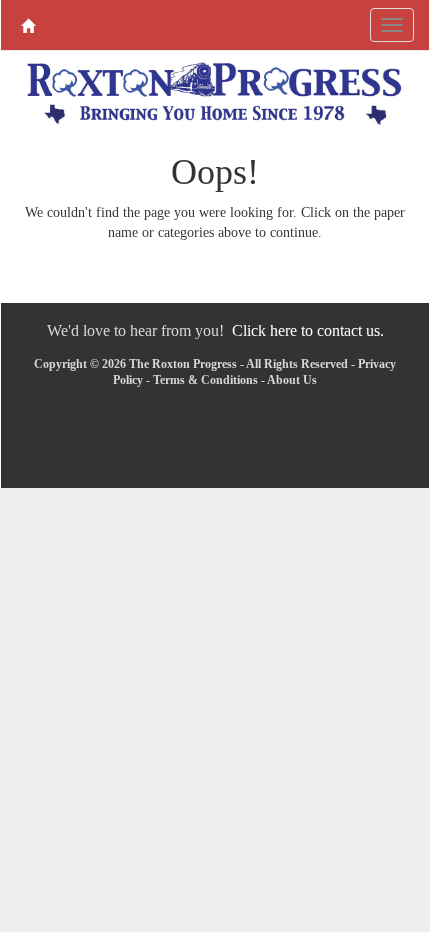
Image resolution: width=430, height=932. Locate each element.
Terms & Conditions (205, 380)
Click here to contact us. (308, 330)
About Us (292, 380)
